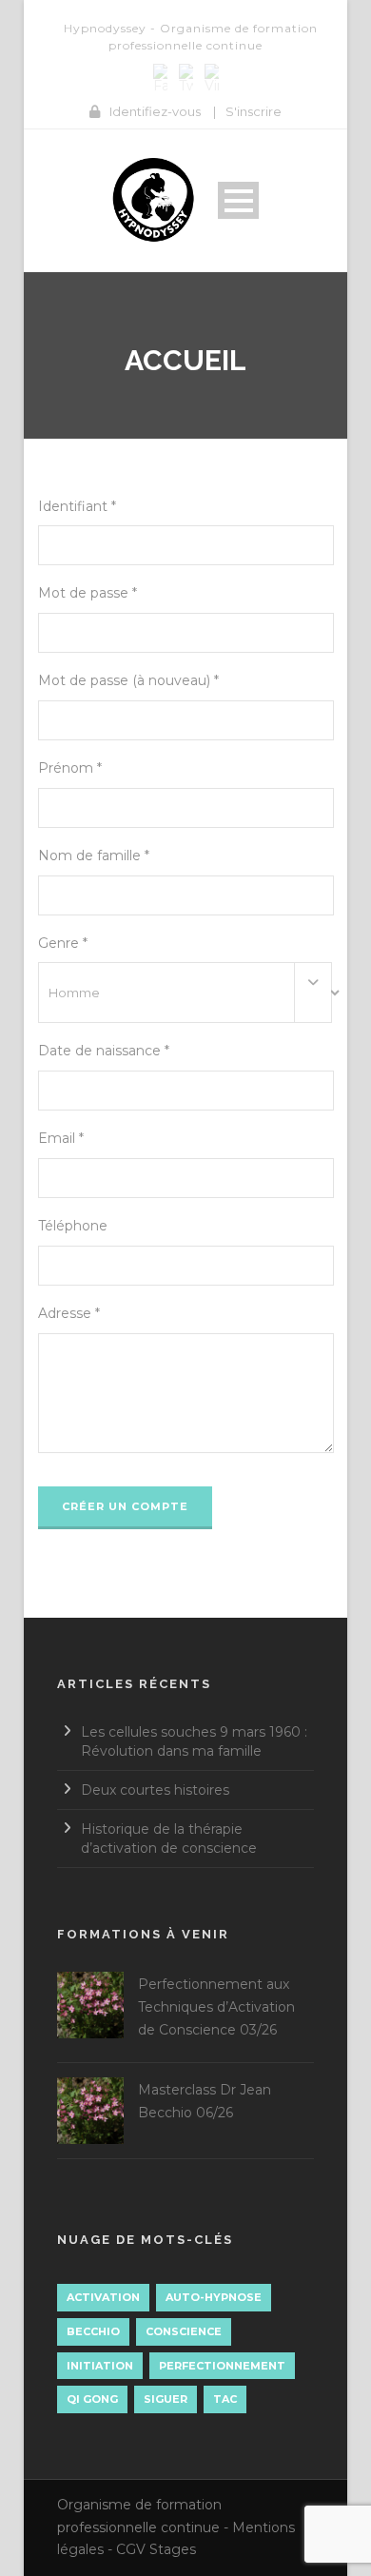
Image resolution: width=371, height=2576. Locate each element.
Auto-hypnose (214, 2297)
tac (225, 2399)
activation (103, 2297)
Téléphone (73, 1226)
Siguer (166, 2399)
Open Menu (238, 200)
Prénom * (70, 768)
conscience (184, 2331)
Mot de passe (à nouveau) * (128, 680)
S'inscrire (254, 111)
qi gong (92, 2399)
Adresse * (69, 1313)
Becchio (93, 2331)
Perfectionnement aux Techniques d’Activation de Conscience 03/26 (216, 2007)
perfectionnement (222, 2366)
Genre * (63, 943)
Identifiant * (77, 506)
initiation (100, 2366)
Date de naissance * (104, 1051)
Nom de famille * (94, 855)
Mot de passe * (88, 593)
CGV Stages (156, 2549)
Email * (61, 1138)
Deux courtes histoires (155, 1790)
